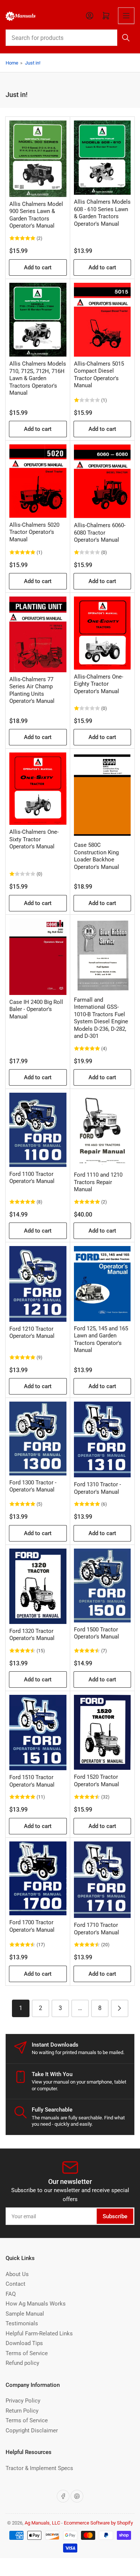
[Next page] (120, 2008)
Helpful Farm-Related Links (39, 2334)
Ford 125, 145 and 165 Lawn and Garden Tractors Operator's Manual (101, 1339)
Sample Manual (25, 2314)
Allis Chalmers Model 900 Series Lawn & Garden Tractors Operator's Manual (36, 215)
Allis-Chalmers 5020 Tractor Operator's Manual (34, 532)
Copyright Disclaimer (32, 2431)
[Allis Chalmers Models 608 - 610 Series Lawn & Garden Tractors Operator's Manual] (102, 158)
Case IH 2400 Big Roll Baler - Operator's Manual (36, 1009)
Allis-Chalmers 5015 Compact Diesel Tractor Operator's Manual (99, 375)
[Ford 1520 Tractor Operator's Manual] (102, 1732)
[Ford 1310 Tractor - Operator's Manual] (102, 1439)
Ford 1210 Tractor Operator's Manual (32, 1333)
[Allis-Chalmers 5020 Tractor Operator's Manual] (38, 481)
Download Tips (24, 2343)
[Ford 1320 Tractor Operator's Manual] (38, 1586)
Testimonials (22, 2323)
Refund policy (22, 2363)
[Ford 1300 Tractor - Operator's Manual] (38, 1438)
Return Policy (22, 2411)
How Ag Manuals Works (36, 2304)
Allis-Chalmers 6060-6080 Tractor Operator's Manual (100, 533)
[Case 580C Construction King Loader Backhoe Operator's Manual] (102, 795)
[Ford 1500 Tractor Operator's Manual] (102, 1586)
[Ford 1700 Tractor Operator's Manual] (38, 1878)
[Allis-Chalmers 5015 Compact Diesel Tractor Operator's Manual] (102, 320)
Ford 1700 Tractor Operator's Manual (32, 1926)
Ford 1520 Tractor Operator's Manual (97, 1781)
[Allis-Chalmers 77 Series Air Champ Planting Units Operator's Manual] (38, 634)
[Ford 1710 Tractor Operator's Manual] (102, 1880)
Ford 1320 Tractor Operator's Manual (32, 1635)
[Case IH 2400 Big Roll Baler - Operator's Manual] (38, 957)
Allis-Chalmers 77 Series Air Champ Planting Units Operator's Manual (32, 690)
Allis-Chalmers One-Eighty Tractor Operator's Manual (99, 684)
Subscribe (115, 2216)
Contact (15, 2284)
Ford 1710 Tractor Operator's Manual (97, 1929)
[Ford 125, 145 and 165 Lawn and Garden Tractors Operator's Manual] (102, 1284)
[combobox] (70, 38)
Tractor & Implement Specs (39, 2468)
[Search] (126, 38)
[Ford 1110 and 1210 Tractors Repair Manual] (102, 1130)
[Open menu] (126, 16)
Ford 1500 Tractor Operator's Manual (97, 1633)
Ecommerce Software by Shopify (98, 2523)
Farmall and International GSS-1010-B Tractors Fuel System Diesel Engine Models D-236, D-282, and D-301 (101, 1018)
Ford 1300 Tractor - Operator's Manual (33, 1486)
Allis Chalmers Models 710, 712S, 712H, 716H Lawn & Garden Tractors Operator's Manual (38, 378)
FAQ (11, 2294)
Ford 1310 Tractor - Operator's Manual (97, 1488)
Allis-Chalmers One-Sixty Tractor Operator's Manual (34, 839)
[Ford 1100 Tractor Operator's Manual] (38, 1130)
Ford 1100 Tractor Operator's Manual (32, 1178)
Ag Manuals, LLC (42, 2523)
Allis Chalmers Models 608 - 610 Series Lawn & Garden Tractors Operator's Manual (102, 213)
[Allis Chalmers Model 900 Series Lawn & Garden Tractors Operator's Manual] (38, 159)
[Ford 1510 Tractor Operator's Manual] (38, 1733)
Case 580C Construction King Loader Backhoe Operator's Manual (97, 856)
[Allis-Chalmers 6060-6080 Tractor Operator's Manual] (102, 481)
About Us (17, 2274)
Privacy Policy (23, 2401)
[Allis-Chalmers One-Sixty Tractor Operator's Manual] (38, 789)
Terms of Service (27, 2353)
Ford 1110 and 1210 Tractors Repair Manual (98, 1182)
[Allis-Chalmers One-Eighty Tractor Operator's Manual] (102, 633)
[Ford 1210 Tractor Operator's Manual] (38, 1284)
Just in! (33, 63)
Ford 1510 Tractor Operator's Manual (32, 1781)
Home (12, 63)
